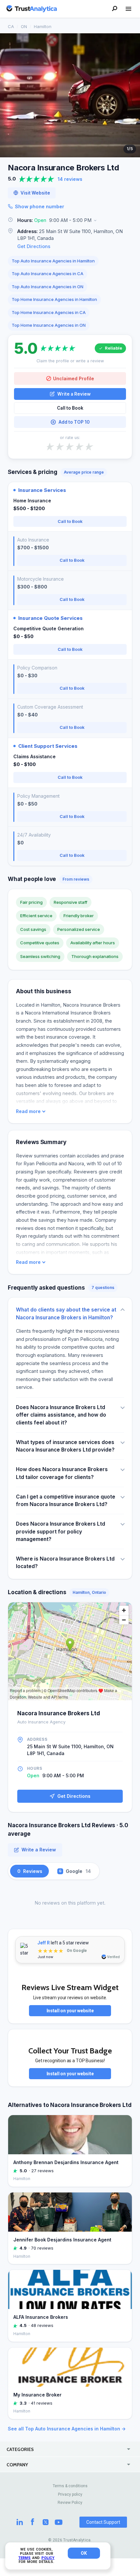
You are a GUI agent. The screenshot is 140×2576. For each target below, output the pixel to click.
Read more (28, 1111)
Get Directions (34, 246)
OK (84, 2553)
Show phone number (40, 206)
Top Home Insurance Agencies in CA (49, 312)
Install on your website (70, 2011)
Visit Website (35, 193)
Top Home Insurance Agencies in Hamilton (54, 299)
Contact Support (103, 2522)
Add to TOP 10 (74, 422)
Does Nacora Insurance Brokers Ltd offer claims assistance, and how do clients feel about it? (61, 1415)
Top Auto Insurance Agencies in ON (48, 287)
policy (48, 2558)
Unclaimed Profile (74, 378)
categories (20, 2449)
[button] (70, 220)
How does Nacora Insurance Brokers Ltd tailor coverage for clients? (62, 1473)
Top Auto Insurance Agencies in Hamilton (53, 261)
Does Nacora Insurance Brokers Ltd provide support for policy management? (61, 1531)
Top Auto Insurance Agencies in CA (48, 274)
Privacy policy (70, 2494)
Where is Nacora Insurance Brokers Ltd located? (65, 1563)
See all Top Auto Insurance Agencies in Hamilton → (67, 2429)
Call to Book (70, 408)
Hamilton (43, 26)
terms (24, 2558)
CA (11, 26)
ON (24, 26)
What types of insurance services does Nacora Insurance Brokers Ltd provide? (65, 1446)
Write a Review (74, 394)
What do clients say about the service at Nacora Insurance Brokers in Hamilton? (66, 1313)
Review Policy (70, 2503)
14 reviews (70, 179)
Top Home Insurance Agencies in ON (49, 325)
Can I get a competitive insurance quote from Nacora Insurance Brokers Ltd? (66, 1500)
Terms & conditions (70, 2486)
